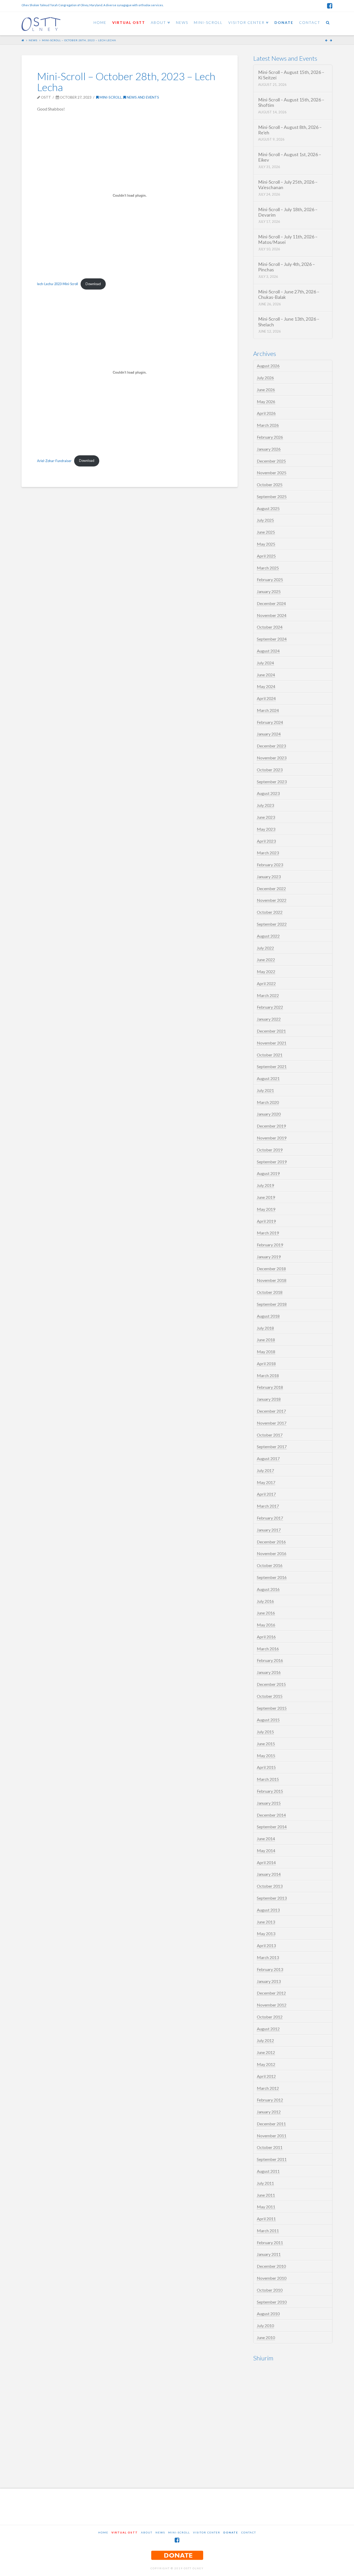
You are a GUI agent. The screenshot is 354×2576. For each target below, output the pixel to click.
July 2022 (265, 948)
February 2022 (270, 1007)
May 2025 (266, 544)
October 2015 (270, 1696)
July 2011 (265, 2183)
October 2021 (270, 1055)
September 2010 (272, 2302)
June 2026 (266, 390)
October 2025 (270, 485)
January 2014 (269, 1874)
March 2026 (268, 425)
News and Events (143, 97)
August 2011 (268, 2171)
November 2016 (272, 1553)
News (33, 40)
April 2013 (266, 1945)
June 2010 (266, 2337)
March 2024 (268, 710)
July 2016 (265, 1601)
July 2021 (265, 1090)
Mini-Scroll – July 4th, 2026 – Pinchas (286, 267)
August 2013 (268, 1910)
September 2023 (272, 782)
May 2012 (266, 2064)
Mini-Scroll (110, 97)
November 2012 (272, 2005)
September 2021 (272, 1066)
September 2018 (272, 1304)
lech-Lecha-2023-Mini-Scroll (58, 284)
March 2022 (268, 995)
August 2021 (268, 1078)
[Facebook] (330, 6)
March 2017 (268, 1506)
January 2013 (269, 1981)
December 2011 (271, 2124)
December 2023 (271, 746)
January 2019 (269, 1257)
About (147, 2532)
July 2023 (265, 805)
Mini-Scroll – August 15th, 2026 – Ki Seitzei (291, 75)
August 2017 (268, 1458)
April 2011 (266, 2219)
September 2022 (272, 924)
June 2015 (266, 1744)
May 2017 (266, 1482)
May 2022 (266, 971)
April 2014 (266, 1862)
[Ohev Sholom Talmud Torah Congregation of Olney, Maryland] (41, 23)
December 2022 (271, 888)
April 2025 (266, 556)
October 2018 (270, 1292)
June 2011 (266, 2195)
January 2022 (269, 1019)
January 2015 (269, 1803)
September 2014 (272, 1827)
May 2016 (266, 1625)
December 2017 (271, 1411)
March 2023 (268, 853)
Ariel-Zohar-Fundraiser (54, 461)
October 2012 (270, 2017)
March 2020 (268, 1102)
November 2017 (272, 1423)
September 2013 (272, 1898)
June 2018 (266, 1340)
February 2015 (270, 1791)
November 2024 (272, 615)
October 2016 (270, 1565)
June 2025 (266, 532)
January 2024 (269, 734)
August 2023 (268, 793)
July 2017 (265, 1470)
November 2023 (272, 758)
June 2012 (266, 2052)
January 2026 (269, 449)
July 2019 (265, 1185)
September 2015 (272, 1708)
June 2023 (266, 817)
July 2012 (265, 2040)
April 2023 (266, 841)
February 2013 (270, 1969)
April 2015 (266, 1767)
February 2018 (270, 1387)
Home (103, 2532)
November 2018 (272, 1280)
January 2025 (269, 591)
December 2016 (271, 1542)
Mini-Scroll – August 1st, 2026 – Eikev (290, 157)
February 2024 (270, 722)
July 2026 (265, 378)
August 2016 (268, 1589)
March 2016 (268, 1649)
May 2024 (266, 686)
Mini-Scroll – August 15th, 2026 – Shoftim (291, 102)
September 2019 (272, 1162)
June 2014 (266, 1839)
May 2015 (266, 1756)
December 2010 (271, 2266)
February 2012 (270, 2100)
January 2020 (269, 1114)
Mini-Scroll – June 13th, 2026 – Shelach (289, 322)
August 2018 (268, 1316)
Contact (249, 2532)
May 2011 (266, 2207)
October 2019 (270, 1150)
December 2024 (271, 603)
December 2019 (271, 1126)
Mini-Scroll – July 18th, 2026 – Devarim (288, 212)
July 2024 (265, 663)
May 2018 (266, 1352)
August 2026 (268, 366)
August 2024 (268, 651)
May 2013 (266, 1933)
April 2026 (266, 413)
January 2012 (269, 2112)
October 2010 (270, 2290)
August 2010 (268, 2314)
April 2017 (266, 1494)
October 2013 (270, 1886)
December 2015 (271, 1684)
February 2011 (270, 2242)
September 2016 (272, 1577)
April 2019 (266, 1221)
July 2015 (265, 1732)
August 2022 (268, 936)
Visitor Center (207, 2532)
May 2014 (266, 1850)
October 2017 (270, 1435)
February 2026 (270, 437)
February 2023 (270, 865)
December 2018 (271, 1269)
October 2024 (270, 627)
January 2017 (269, 1530)
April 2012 (266, 2076)
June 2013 (266, 1922)
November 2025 (272, 473)
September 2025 (272, 496)
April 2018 (266, 1363)
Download (93, 284)
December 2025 (271, 461)
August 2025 (268, 508)
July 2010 (265, 2326)
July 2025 (265, 520)
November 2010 (272, 2278)
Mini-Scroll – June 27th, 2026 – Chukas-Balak (289, 294)
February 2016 (270, 1660)
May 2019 (266, 1209)
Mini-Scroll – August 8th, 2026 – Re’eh (290, 130)
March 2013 (268, 1957)
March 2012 (268, 2088)
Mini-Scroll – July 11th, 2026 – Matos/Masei (288, 239)
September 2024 (272, 639)
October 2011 (270, 2147)
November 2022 (272, 900)
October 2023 (270, 770)
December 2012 (271, 1993)
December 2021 (271, 1031)
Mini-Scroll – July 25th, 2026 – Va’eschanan (288, 185)
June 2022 (266, 960)
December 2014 (271, 1815)
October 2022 (270, 912)
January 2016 (269, 1672)
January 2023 (269, 877)
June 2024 (266, 675)
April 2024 (266, 698)
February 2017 (270, 1518)
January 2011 (269, 2254)
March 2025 (268, 568)
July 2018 (265, 1328)
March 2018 (268, 1375)
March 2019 (268, 1233)
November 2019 (272, 1138)
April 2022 (266, 983)
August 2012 (268, 2029)
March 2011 (268, 2231)
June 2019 (266, 1197)
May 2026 (266, 401)
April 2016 (266, 1637)
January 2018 (269, 1399)
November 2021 (272, 1043)
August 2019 (268, 1173)
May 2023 (266, 829)
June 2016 (266, 1613)
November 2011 (272, 2136)
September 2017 (272, 1447)
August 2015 (268, 1720)
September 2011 (272, 2159)
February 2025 (270, 579)
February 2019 (270, 1245)
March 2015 (268, 1779)
